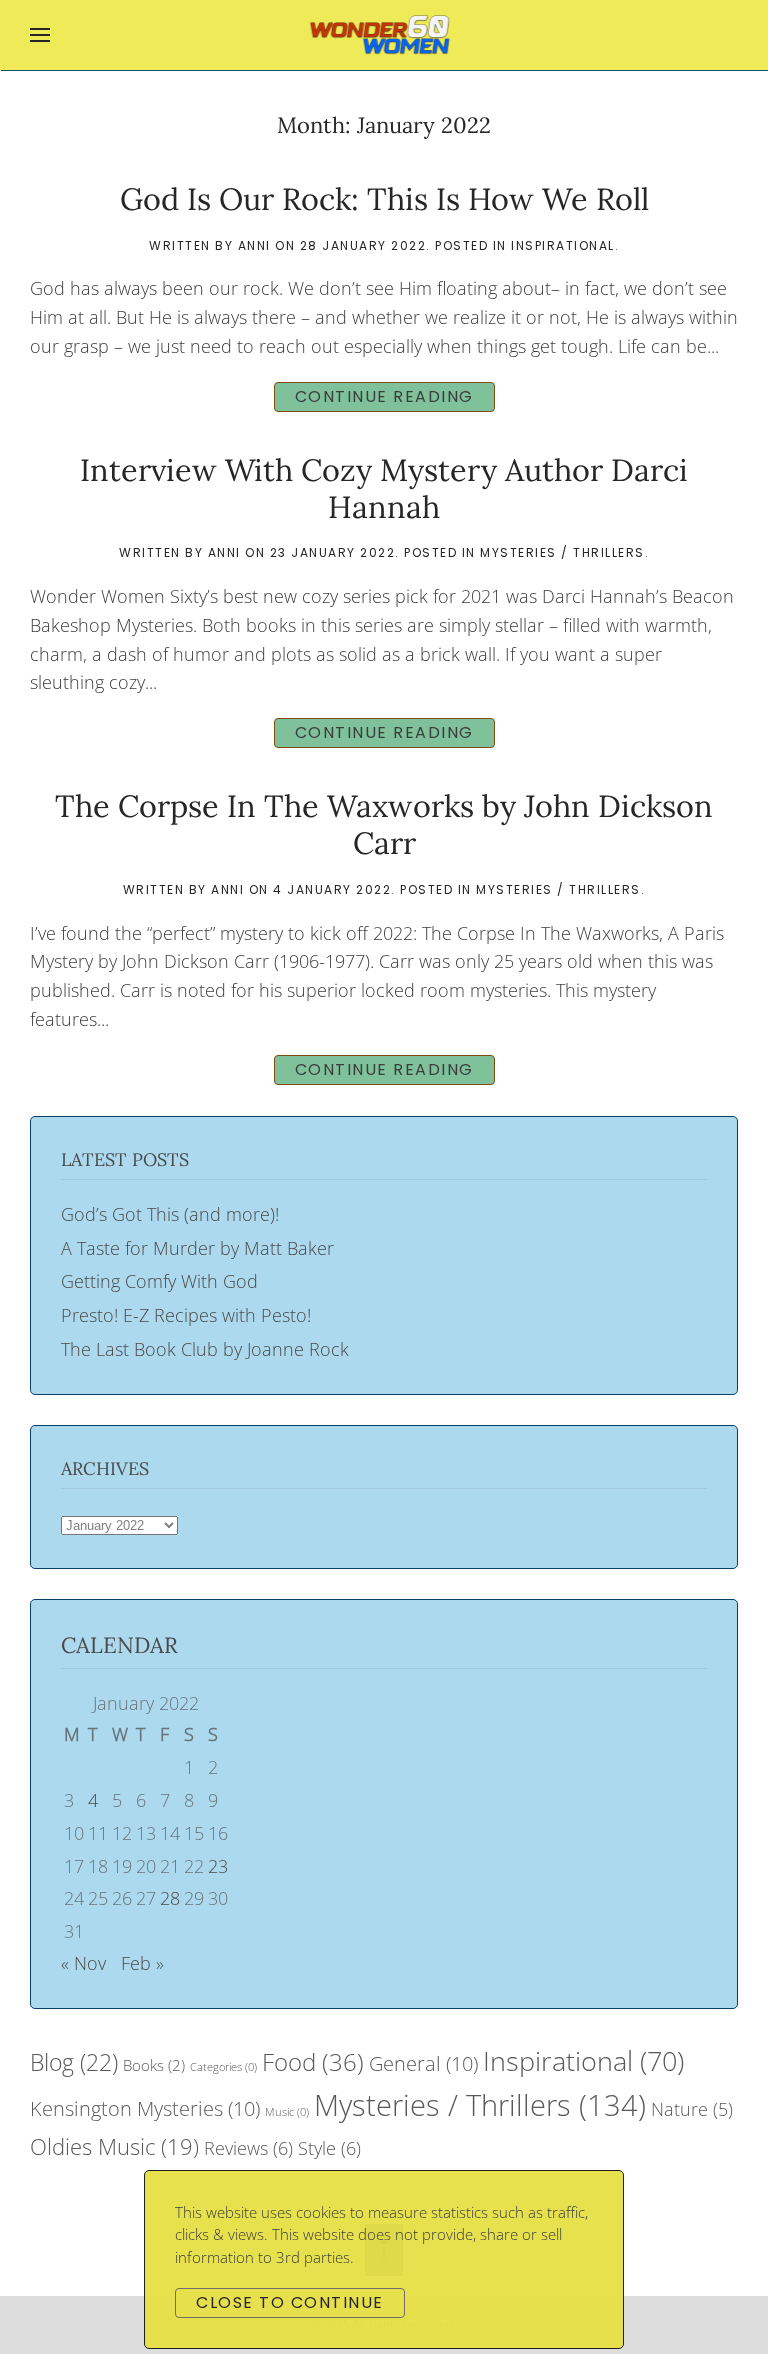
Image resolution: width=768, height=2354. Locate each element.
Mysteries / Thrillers (562, 552)
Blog (74, 2062)
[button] (40, 35)
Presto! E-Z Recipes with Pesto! (186, 1315)
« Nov (83, 1963)
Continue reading (384, 396)
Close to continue (290, 2302)
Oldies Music (114, 2146)
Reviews (248, 2148)
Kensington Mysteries (145, 2108)
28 (170, 1898)
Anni (254, 245)
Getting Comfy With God (159, 1281)
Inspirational (563, 245)
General (423, 2063)
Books (154, 2065)
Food (313, 2061)
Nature (692, 2109)
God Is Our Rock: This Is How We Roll (384, 198)
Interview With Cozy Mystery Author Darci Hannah (384, 488)
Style (329, 2148)
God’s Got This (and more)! (170, 1214)
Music (287, 2112)
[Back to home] (384, 35)
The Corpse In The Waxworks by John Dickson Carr (384, 824)
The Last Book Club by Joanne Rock (205, 1349)
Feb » (142, 1963)
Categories (223, 2067)
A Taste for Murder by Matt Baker (197, 1248)
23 (218, 1866)
